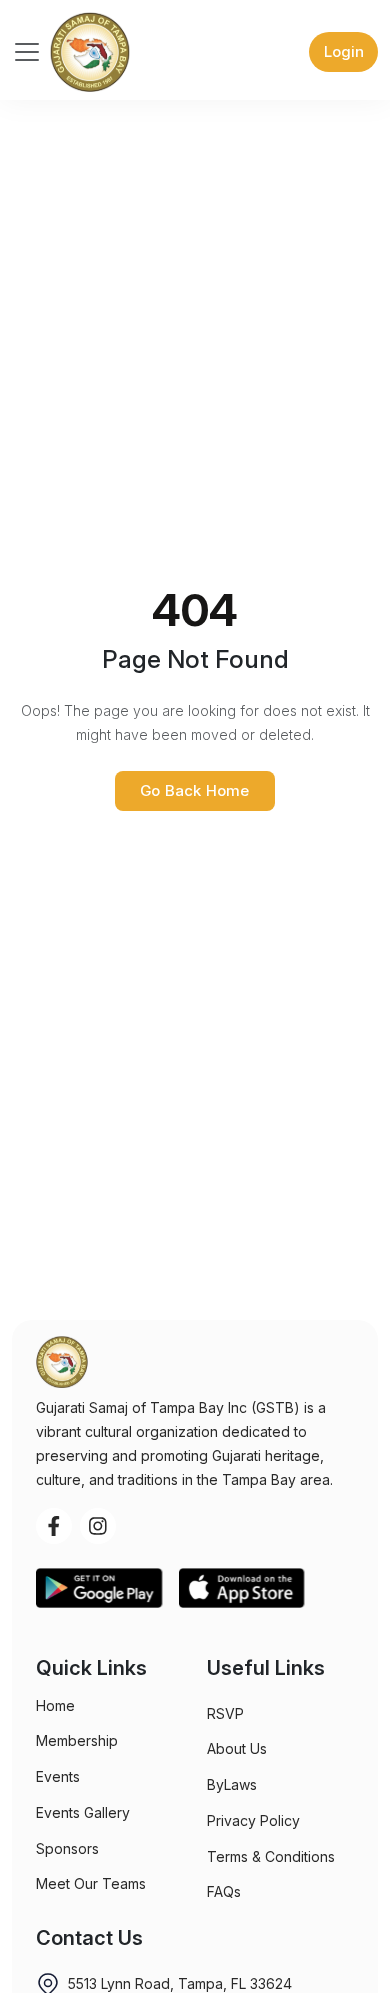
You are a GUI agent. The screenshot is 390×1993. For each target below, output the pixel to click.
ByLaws (232, 1784)
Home (55, 1705)
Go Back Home (194, 790)
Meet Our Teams (91, 1883)
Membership (77, 1740)
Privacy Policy (253, 1820)
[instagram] (98, 1526)
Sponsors (67, 1848)
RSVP (225, 1713)
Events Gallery (83, 1812)
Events (58, 1776)
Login (344, 51)
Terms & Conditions (271, 1856)
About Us (237, 1748)
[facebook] (54, 1526)
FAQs (224, 1891)
